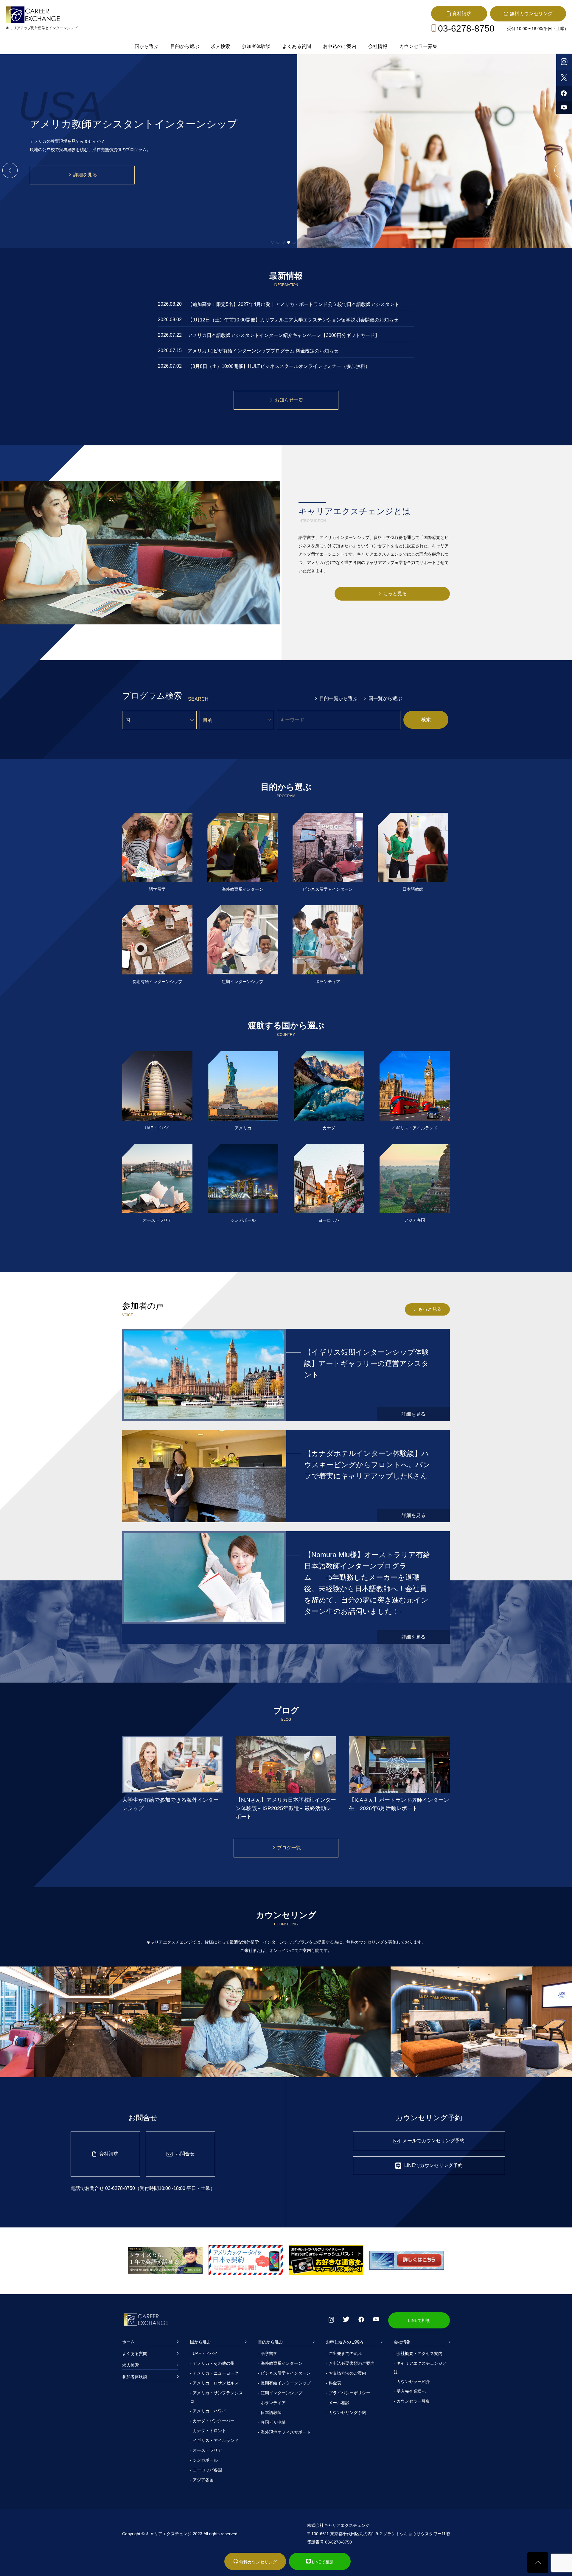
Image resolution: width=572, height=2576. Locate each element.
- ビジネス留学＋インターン (284, 2373)
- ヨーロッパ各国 (206, 2470)
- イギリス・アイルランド (214, 2440)
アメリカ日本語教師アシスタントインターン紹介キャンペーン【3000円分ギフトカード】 (284, 335)
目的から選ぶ (185, 46)
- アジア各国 (202, 2480)
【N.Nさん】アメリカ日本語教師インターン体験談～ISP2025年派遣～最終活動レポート (286, 1808)
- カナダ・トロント (208, 2431)
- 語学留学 (268, 2353)
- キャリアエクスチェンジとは (420, 2367)
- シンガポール (204, 2460)
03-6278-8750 (466, 28)
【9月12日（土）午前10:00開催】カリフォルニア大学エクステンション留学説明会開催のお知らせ (293, 320)
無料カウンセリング (257, 2562)
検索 (426, 720)
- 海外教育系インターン (280, 2363)
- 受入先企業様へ (410, 2391)
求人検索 (220, 46)
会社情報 (378, 46)
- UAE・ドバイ (204, 2353)
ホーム (128, 2342)
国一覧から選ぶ (385, 698)
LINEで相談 (419, 2320)
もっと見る (395, 594)
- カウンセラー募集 (412, 2401)
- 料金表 (334, 2383)
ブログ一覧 (289, 1848)
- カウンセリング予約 (346, 2412)
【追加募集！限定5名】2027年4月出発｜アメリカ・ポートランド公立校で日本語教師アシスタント (293, 304)
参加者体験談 (256, 46)
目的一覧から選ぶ (338, 698)
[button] (7, 170)
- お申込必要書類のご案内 (350, 2363)
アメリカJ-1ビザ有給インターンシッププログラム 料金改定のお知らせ (263, 351)
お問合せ (185, 2154)
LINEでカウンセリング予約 (433, 2165)
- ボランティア (272, 2403)
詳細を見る (85, 166)
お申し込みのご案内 (345, 2342)
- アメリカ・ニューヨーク (214, 2373)
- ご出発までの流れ (344, 2353)
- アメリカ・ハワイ (208, 2411)
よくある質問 (297, 46)
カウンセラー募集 (418, 46)
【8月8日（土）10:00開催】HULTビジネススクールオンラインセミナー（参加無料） (279, 366)
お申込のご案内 (340, 46)
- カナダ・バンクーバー (212, 2421)
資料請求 (109, 2154)
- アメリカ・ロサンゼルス (214, 2383)
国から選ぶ (147, 46)
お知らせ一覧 (289, 400)
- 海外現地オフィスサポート (284, 2432)
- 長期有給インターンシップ (284, 2383)
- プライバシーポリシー (348, 2393)
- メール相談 (338, 2403)
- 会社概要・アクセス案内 (418, 2353)
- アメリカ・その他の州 (212, 2363)
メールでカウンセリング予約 (433, 2141)
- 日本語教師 (270, 2412)
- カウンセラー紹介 (412, 2381)
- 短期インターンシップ (280, 2393)
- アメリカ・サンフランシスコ (216, 2397)
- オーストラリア (206, 2450)
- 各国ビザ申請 (272, 2422)
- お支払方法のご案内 (346, 2373)
